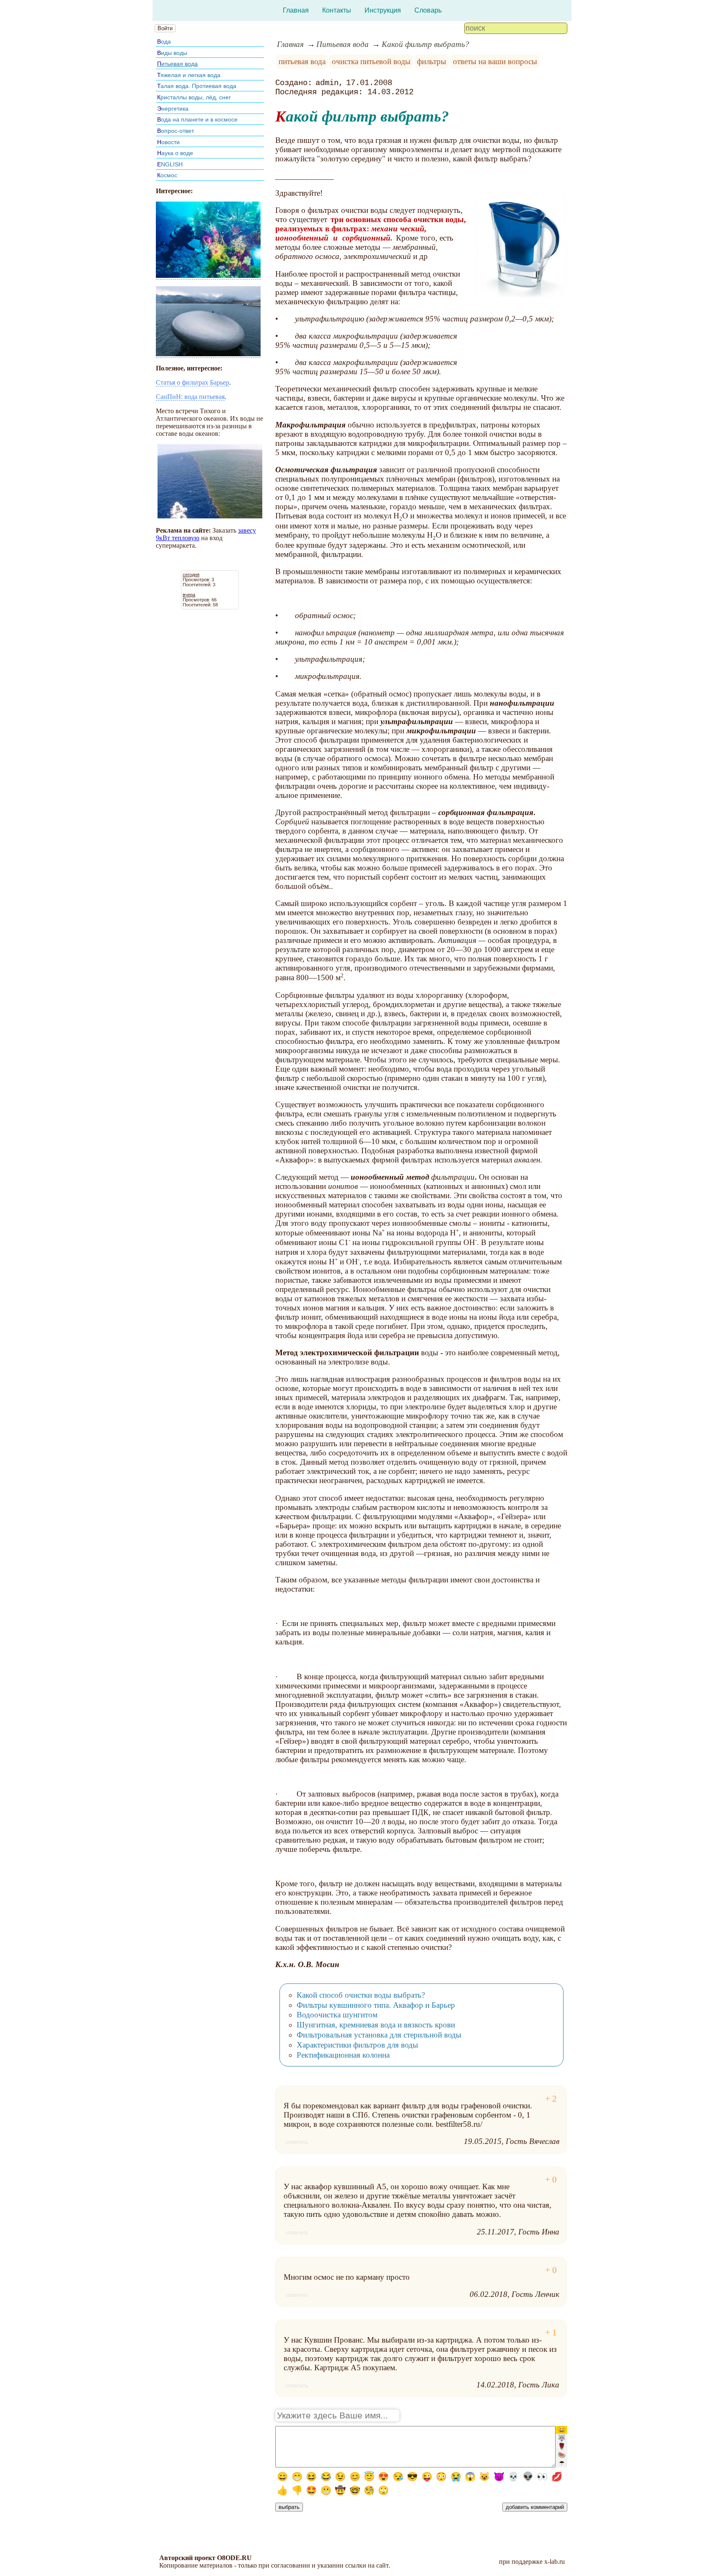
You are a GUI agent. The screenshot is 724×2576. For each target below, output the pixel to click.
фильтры (432, 61)
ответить (297, 2142)
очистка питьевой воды (371, 61)
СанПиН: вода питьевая (190, 397)
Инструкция (383, 10)
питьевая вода (302, 61)
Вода (164, 41)
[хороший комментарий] (551, 2099)
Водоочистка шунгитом (337, 2015)
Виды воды (172, 53)
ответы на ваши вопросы (495, 61)
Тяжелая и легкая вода (189, 75)
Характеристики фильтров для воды (357, 2045)
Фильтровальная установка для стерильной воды (379, 2035)
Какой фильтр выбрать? (425, 44)
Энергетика (173, 109)
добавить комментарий (535, 2507)
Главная (296, 10)
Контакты (337, 10)
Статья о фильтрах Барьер (193, 382)
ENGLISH (170, 164)
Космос (167, 175)
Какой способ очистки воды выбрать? (361, 1995)
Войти (165, 28)
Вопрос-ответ (176, 131)
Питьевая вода (177, 64)
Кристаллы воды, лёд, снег (194, 97)
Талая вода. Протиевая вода (197, 86)
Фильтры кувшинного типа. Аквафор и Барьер (376, 2005)
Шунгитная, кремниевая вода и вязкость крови (376, 2025)
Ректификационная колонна (343, 2055)
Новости (168, 142)
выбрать (289, 2507)
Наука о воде (175, 153)
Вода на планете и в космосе (197, 119)
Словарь (428, 10)
